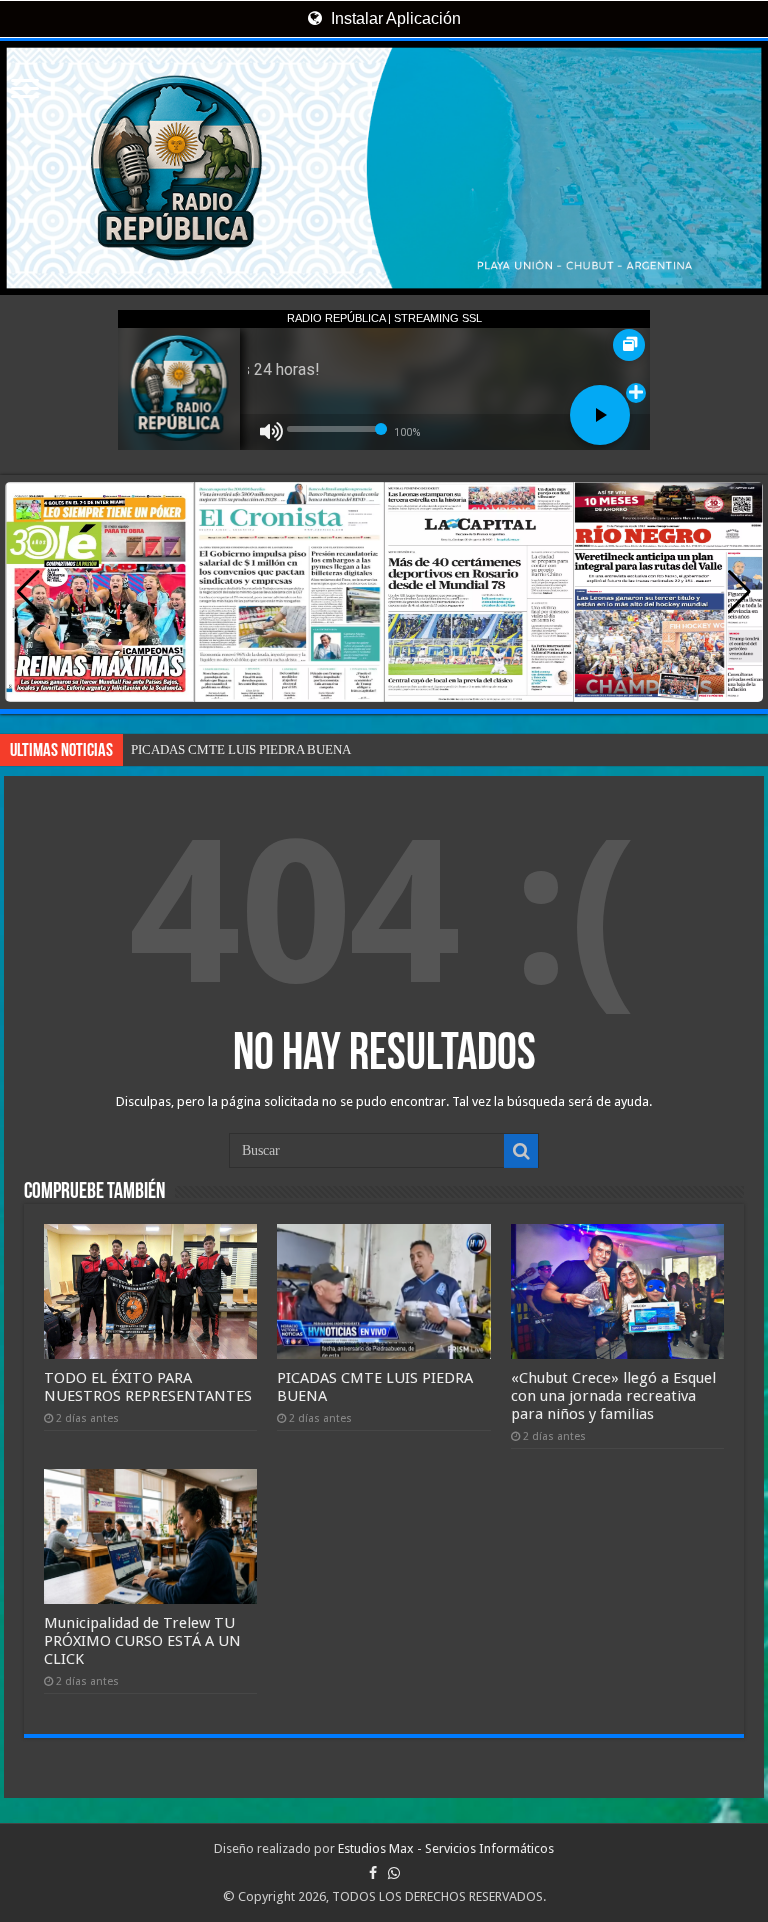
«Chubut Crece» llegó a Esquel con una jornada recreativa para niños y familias (613, 1396)
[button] (739, 592)
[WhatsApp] (394, 1873)
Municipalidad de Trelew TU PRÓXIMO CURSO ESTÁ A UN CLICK (142, 1641)
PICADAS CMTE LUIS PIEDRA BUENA (241, 749)
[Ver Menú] (25, 90)
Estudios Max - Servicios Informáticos (446, 1848)
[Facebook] (373, 1873)
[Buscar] (521, 1151)
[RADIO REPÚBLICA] (384, 168)
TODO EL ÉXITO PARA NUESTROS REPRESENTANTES (148, 1387)
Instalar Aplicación (394, 18)
